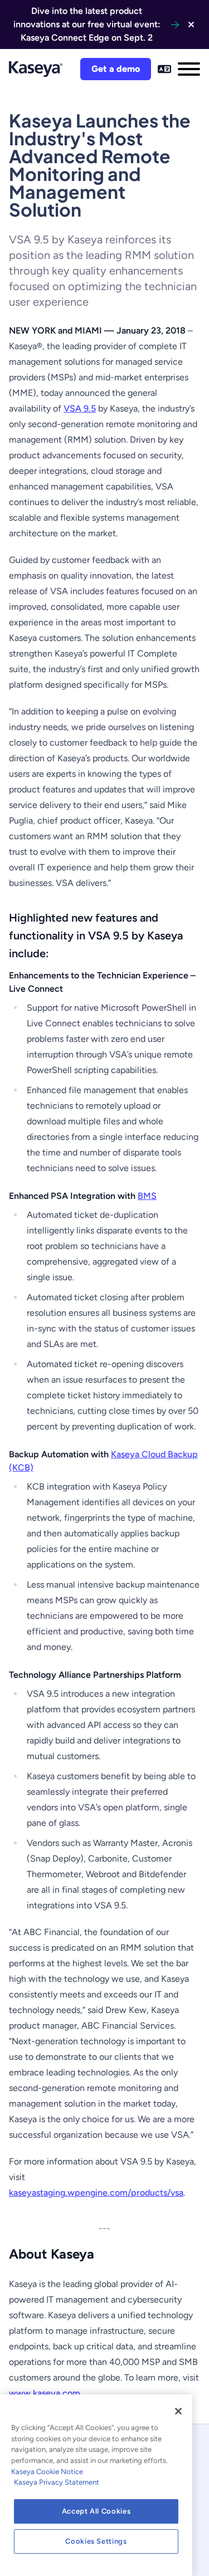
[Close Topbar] (191, 25)
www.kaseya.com (45, 2393)
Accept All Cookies (96, 2511)
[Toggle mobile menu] (189, 69)
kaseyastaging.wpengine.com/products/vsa (96, 2193)
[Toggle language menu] (164, 69)
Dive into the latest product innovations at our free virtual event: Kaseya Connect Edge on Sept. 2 (87, 24)
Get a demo (116, 69)
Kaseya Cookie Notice (47, 2472)
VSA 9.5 (80, 408)
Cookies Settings (96, 2541)
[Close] (178, 2411)
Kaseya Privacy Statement (57, 2482)
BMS (147, 1196)
